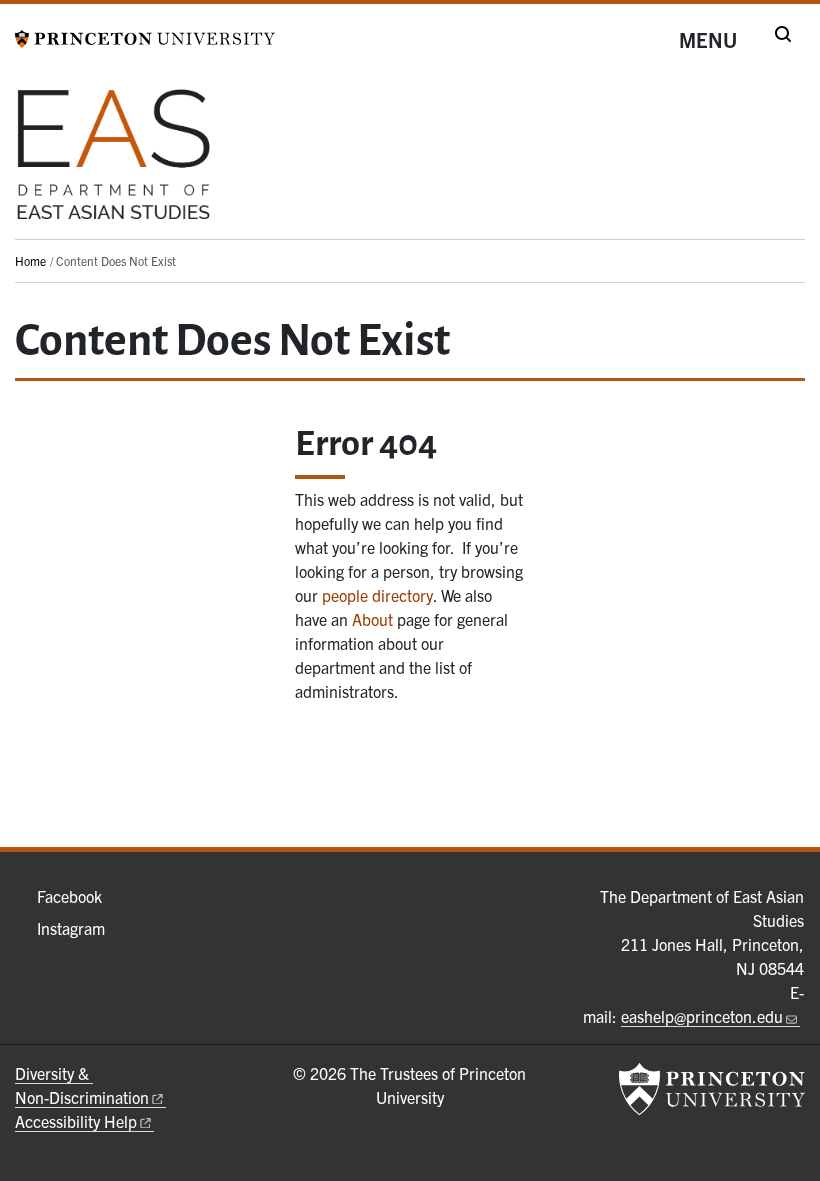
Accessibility (76, 1121)
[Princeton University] (145, 36)
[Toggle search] (783, 34)
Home (30, 260)
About (372, 619)
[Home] (114, 162)
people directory (377, 595)
